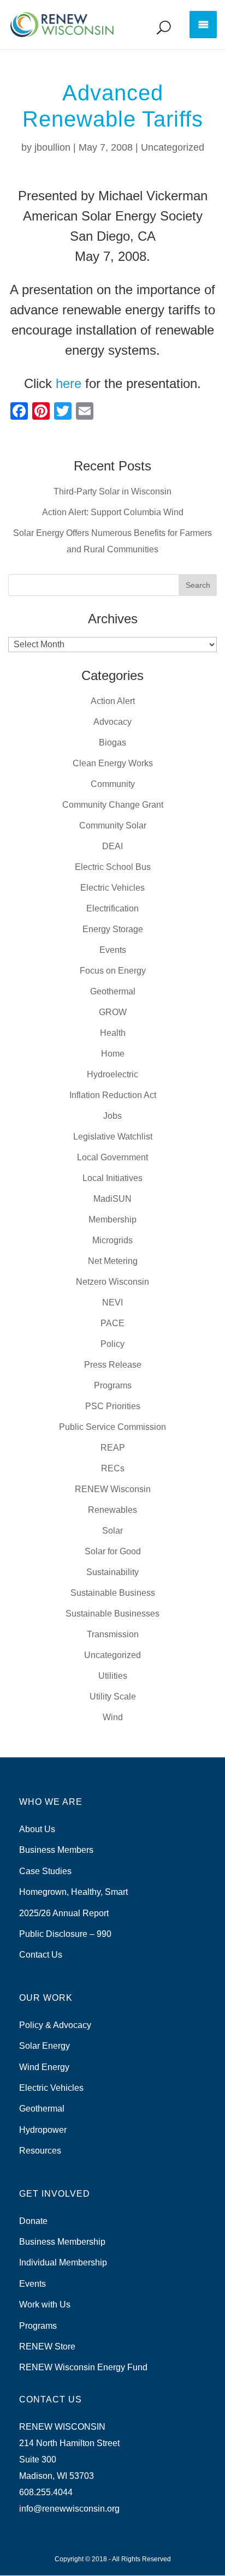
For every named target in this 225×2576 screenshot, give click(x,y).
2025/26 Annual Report (64, 1913)
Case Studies (45, 1871)
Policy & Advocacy (55, 2025)
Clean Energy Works (113, 763)
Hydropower (43, 2130)
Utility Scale (113, 1697)
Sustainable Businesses (112, 1614)
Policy (112, 1344)
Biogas (112, 743)
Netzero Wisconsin (112, 1282)
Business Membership (62, 2242)
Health (113, 1033)
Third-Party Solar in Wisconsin (112, 491)
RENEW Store (47, 2347)
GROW (113, 1012)
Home (113, 1054)
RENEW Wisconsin (113, 1489)
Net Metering (113, 1261)
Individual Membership (63, 2262)
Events (113, 950)
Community (113, 784)
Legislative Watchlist (113, 1137)
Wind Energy (44, 2067)
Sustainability (112, 1572)
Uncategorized (173, 147)
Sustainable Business (113, 1593)
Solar (112, 1531)
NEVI (112, 1302)
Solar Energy (45, 2046)
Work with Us (45, 2304)
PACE (112, 1323)
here (69, 383)
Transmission (113, 1634)
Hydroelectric (112, 1074)
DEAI (112, 846)
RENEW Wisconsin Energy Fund (83, 2367)
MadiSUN (112, 1199)
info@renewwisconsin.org (69, 2509)
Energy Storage (113, 929)
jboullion (52, 147)
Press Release (113, 1365)
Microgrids (112, 1240)
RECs (113, 1468)
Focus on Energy (113, 971)
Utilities (113, 1676)
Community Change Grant (113, 805)
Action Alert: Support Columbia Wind (113, 512)
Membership (112, 1220)
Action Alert (113, 701)
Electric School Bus (113, 867)
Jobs (112, 1116)
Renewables (112, 1510)
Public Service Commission (112, 1427)
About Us (37, 1829)
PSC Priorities (113, 1406)
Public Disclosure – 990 (65, 1934)
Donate (33, 2221)
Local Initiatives (112, 1178)
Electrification (112, 908)
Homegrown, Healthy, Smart (73, 1892)
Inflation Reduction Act (113, 1095)
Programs (113, 1385)
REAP (113, 1448)
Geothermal (113, 991)
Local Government (112, 1157)
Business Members (56, 1850)
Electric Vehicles (112, 888)
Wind (113, 1717)
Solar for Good (113, 1551)
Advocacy (112, 722)
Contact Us (41, 1955)
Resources (40, 2151)
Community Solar (113, 825)
